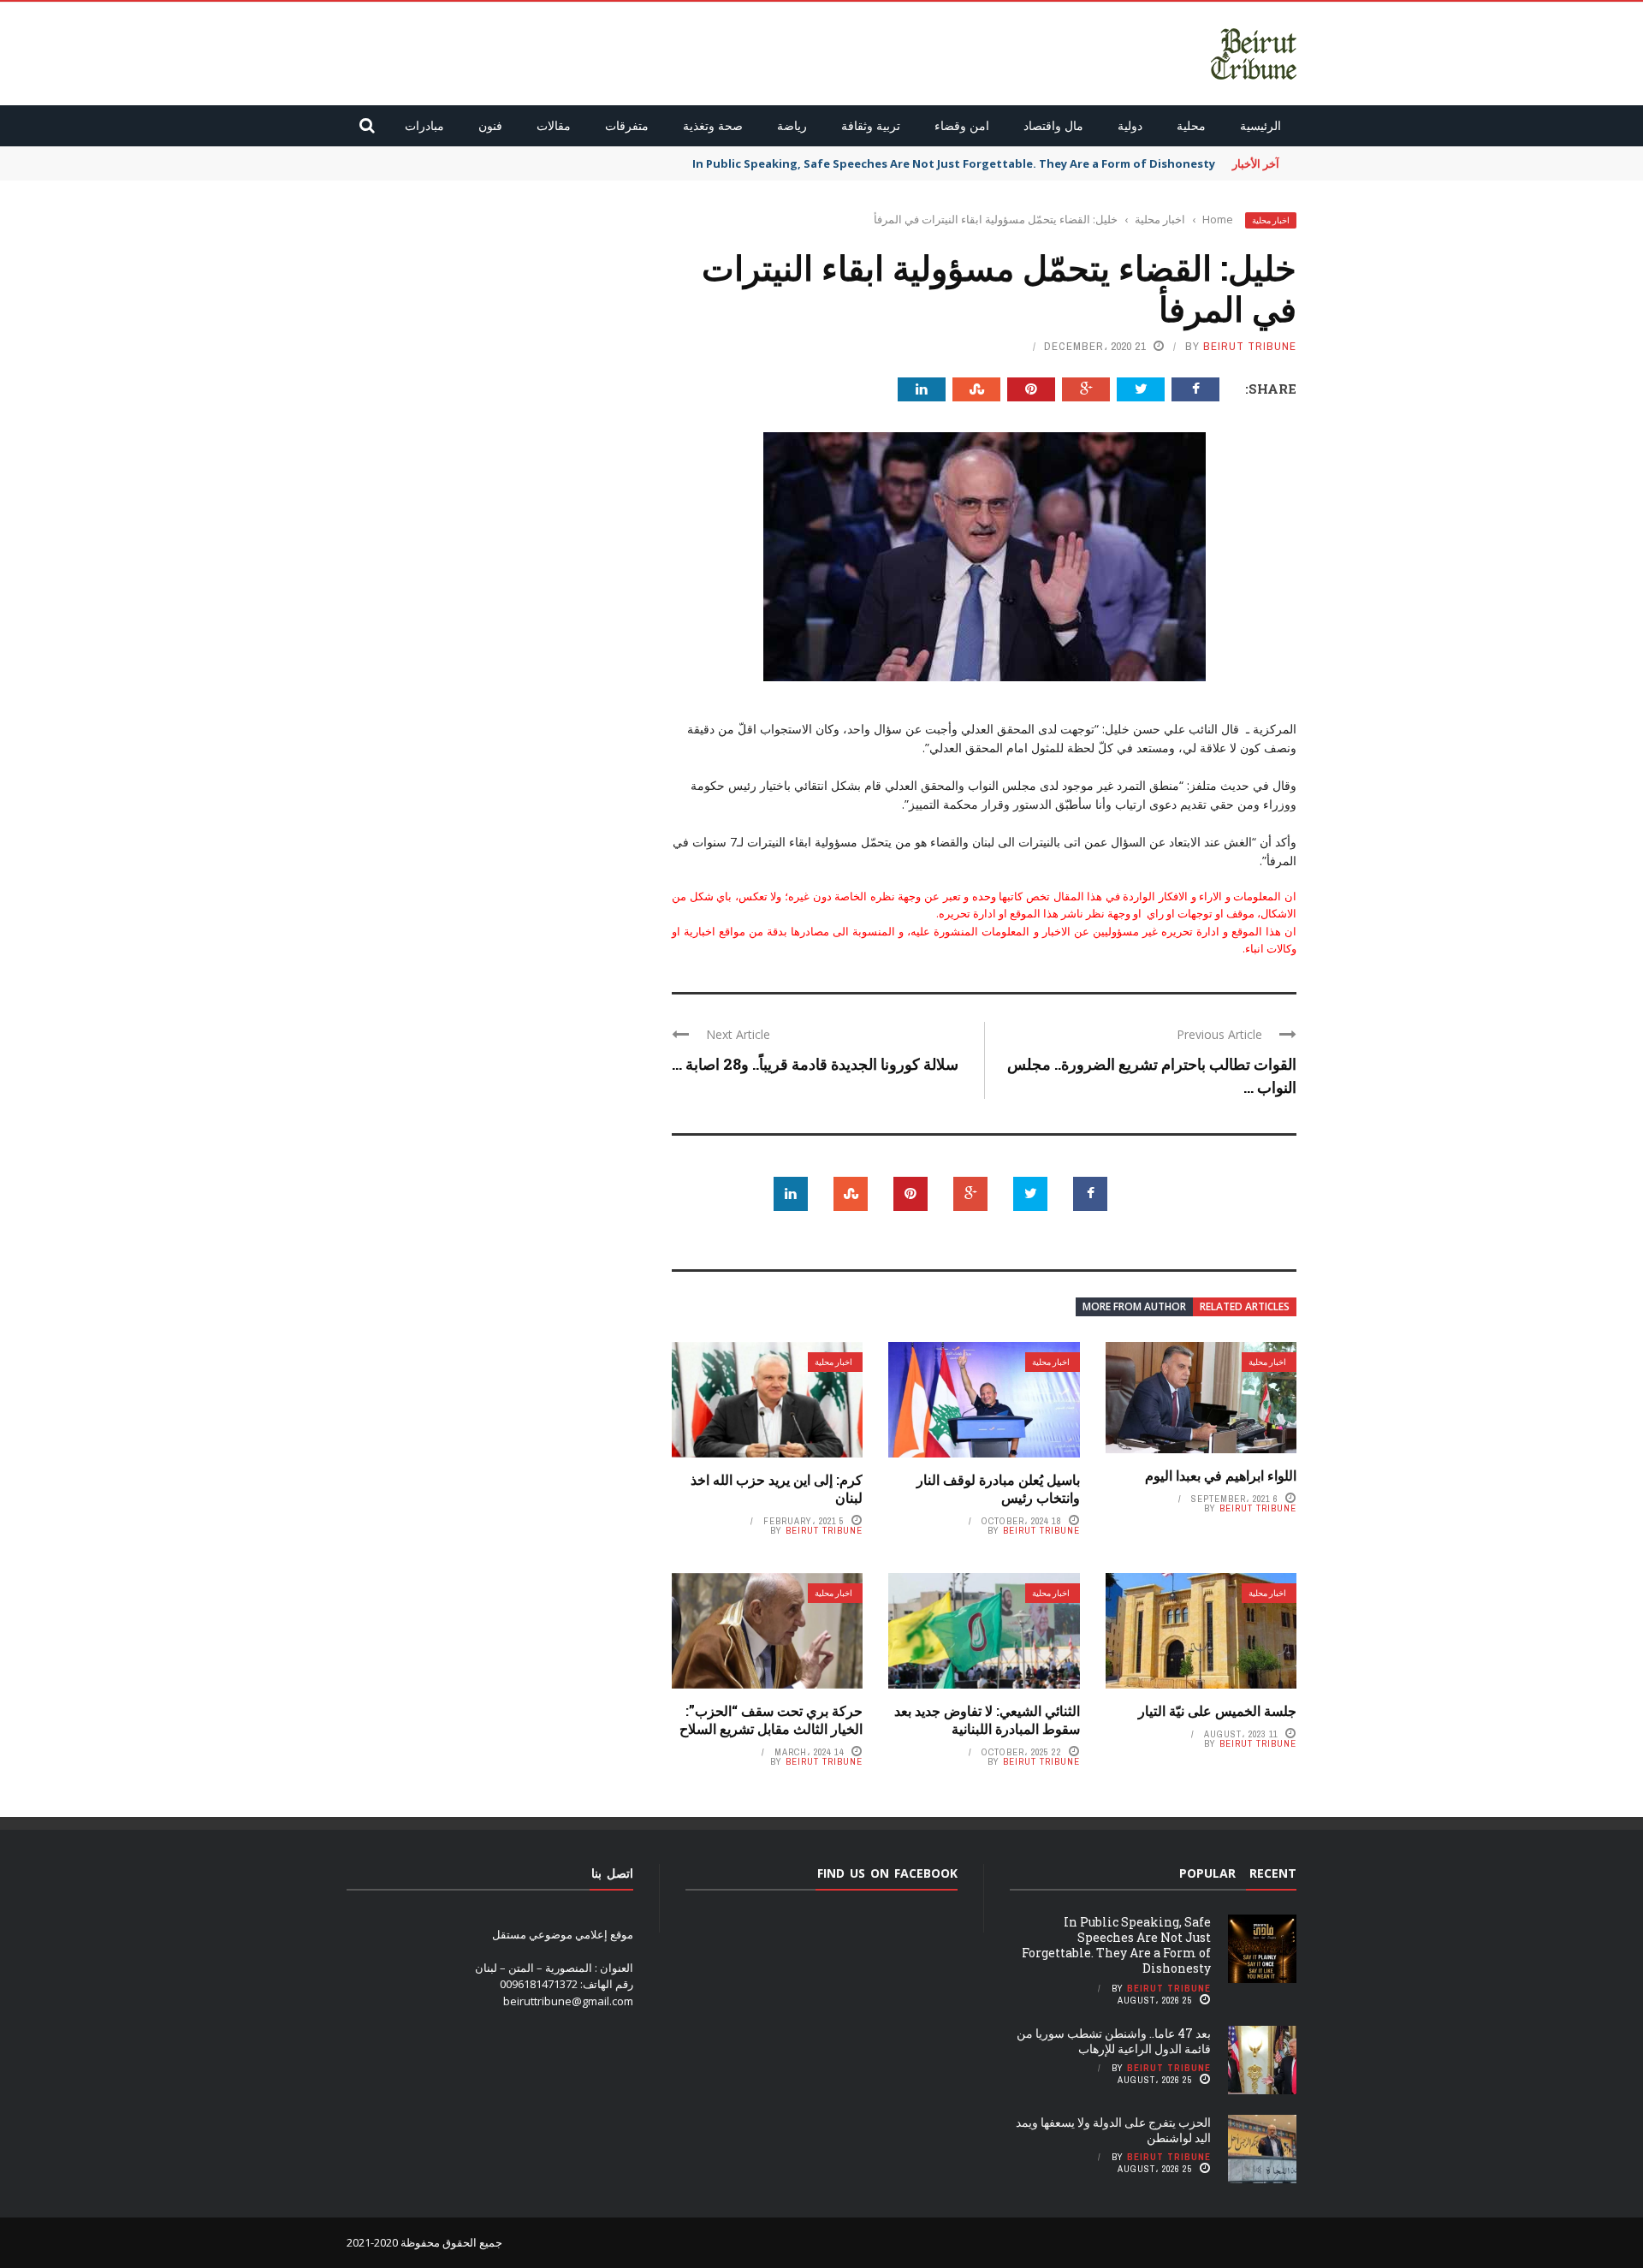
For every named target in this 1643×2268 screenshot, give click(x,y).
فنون (490, 125)
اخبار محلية (1271, 220)
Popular (1207, 1873)
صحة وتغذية (713, 125)
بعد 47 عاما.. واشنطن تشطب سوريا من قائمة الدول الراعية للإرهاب (1114, 2041)
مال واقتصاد (1053, 125)
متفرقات (627, 125)
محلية (1191, 125)
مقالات (554, 125)
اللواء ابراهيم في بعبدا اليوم (1221, 1475)
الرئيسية (1260, 125)
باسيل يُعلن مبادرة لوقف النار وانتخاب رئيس (998, 1488)
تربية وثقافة (871, 125)
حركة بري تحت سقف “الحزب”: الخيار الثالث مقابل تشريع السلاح (771, 1719)
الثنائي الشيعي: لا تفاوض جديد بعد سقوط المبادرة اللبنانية (987, 1719)
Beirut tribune (1250, 346)
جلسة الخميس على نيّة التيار (1217, 1710)
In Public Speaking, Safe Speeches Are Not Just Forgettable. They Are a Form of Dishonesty (954, 163)
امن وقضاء (962, 125)
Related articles (1245, 1306)
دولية (1130, 125)
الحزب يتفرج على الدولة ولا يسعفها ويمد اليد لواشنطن (1113, 2130)
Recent (1273, 1873)
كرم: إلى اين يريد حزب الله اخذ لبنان (777, 1488)
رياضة (792, 125)
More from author (1134, 1306)
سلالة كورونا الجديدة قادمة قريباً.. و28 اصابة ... (815, 1064)
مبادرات (424, 125)
